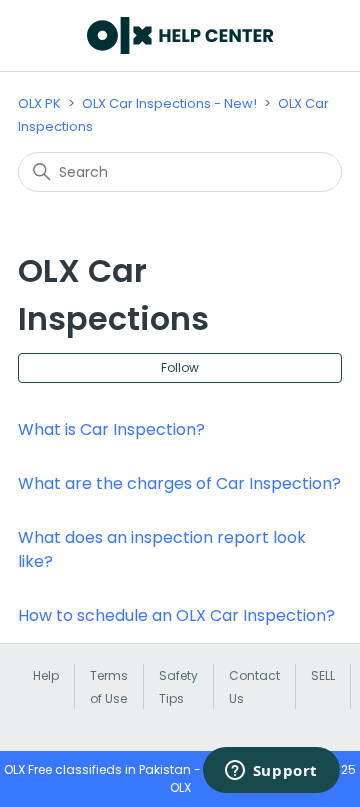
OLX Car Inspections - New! (169, 103)
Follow (180, 367)
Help (46, 675)
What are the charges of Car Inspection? (179, 483)
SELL (323, 675)
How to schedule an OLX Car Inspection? (176, 615)
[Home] (180, 35)
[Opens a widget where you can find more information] (271, 772)
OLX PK (39, 103)
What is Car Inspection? (111, 429)
